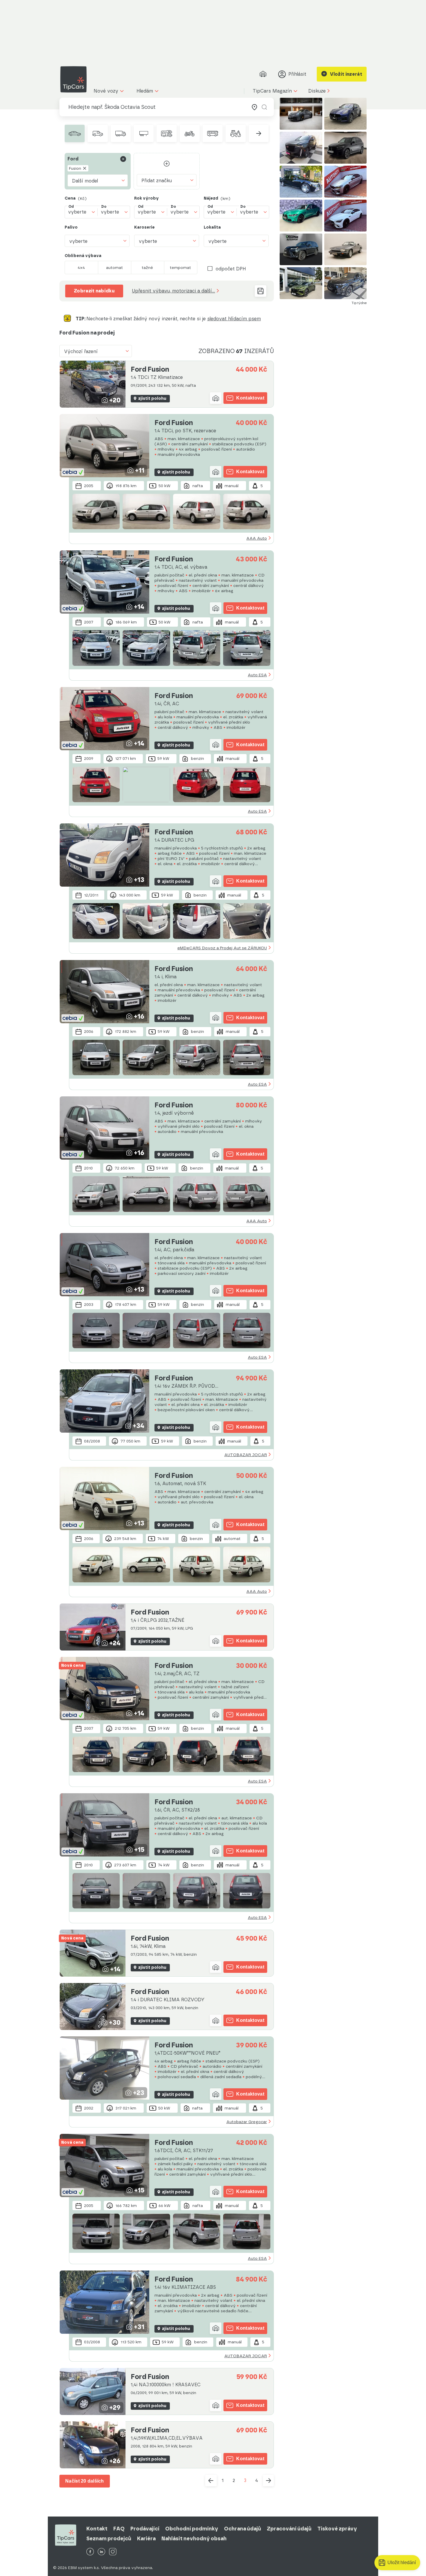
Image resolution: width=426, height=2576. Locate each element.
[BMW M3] (301, 216)
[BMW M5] (346, 182)
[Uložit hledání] (261, 291)
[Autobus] (213, 133)
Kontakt (97, 2529)
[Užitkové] (98, 133)
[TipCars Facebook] (90, 2552)
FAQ (119, 2529)
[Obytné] (166, 133)
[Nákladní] (121, 133)
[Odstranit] (123, 159)
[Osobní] (75, 133)
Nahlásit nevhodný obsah (194, 2539)
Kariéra (146, 2539)
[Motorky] (190, 133)
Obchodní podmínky (192, 2529)
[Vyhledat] (264, 107)
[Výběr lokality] (254, 107)
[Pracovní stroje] (235, 133)
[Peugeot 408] (301, 283)
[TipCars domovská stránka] (76, 79)
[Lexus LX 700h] (301, 250)
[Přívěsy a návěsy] (144, 133)
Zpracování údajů (289, 2529)
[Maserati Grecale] (346, 114)
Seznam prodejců (109, 2539)
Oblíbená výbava (83, 256)
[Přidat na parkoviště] (216, 398)
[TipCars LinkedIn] (101, 2552)
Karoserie (144, 227)
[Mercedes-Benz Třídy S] (301, 182)
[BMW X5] (346, 148)
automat (114, 267)
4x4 (81, 267)
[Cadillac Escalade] (301, 148)
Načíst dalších (85, 2481)
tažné (147, 267)
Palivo (71, 227)
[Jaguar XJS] (346, 250)
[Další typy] (259, 133)
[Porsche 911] (301, 114)
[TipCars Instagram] (113, 2552)
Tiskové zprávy (337, 2529)
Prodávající (145, 2529)
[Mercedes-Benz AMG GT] (346, 216)
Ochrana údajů (243, 2529)
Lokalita (212, 227)
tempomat (180, 267)
